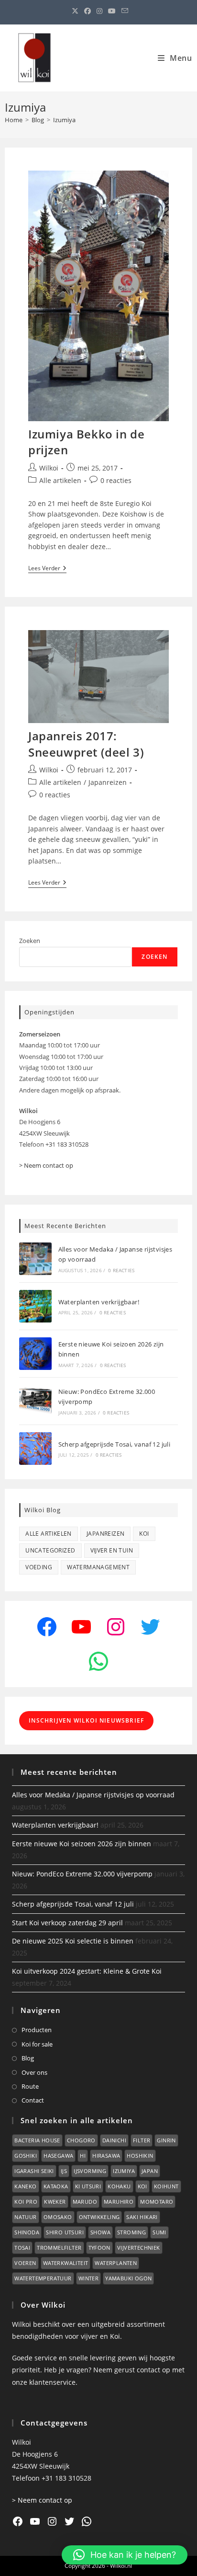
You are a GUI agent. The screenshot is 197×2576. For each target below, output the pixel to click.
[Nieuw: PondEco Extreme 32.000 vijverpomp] (35, 1401)
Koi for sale (37, 2044)
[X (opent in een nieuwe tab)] (75, 11)
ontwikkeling (99, 2217)
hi (83, 2156)
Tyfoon (99, 2248)
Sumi (159, 2232)
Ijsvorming (90, 2171)
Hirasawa (106, 2156)
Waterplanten (116, 2263)
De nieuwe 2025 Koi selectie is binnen (73, 1941)
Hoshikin (140, 2156)
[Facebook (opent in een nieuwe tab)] (88, 11)
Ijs (64, 2171)
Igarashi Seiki (34, 2171)
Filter (142, 2140)
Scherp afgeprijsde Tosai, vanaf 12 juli (115, 1444)
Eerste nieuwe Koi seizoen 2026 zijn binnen (82, 1844)
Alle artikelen (60, 480)
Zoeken (30, 941)
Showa (100, 2232)
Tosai (22, 2248)
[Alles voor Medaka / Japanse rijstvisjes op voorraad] (35, 1259)
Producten (37, 2030)
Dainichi (114, 2140)
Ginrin (166, 2140)
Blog (28, 2058)
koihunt (166, 2186)
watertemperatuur (43, 2278)
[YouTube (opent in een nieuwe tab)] (112, 11)
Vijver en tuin (112, 1550)
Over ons (34, 2072)
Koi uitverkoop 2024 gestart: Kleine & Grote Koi (87, 1971)
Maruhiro (119, 2202)
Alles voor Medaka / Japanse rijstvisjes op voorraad (93, 1795)
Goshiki (26, 2156)
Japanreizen (108, 782)
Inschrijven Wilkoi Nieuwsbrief (86, 1720)
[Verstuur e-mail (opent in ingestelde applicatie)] (123, 11)
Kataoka (56, 2186)
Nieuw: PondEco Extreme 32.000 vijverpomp (82, 1874)
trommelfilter (59, 2248)
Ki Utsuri (88, 2186)
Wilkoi (49, 468)
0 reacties (116, 480)
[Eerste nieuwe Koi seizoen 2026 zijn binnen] (35, 1354)
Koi (144, 1534)
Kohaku (119, 2186)
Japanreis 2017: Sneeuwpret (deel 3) (86, 744)
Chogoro (81, 2140)
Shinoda (27, 2232)
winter (88, 2278)
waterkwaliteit (66, 2263)
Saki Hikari (142, 2217)
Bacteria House (37, 2140)
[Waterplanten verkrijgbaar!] (35, 1306)
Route (30, 2086)
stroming (131, 2232)
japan (150, 2171)
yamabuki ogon (128, 2278)
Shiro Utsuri (65, 2232)
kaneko (25, 2186)
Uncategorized (50, 1550)
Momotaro (157, 2202)
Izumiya (64, 120)
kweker (55, 2202)
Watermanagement (98, 1567)
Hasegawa (58, 2156)
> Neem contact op (46, 1165)
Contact (33, 2100)
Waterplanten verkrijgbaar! (99, 1302)
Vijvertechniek (139, 2248)
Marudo (85, 2202)
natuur (25, 2217)
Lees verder (47, 569)
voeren (25, 2263)
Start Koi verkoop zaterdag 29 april (67, 1923)
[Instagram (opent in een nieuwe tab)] (99, 11)
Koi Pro (26, 2202)
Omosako (58, 2217)
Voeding (39, 1567)
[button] (125, 2555)
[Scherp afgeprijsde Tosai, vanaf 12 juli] (35, 1449)
